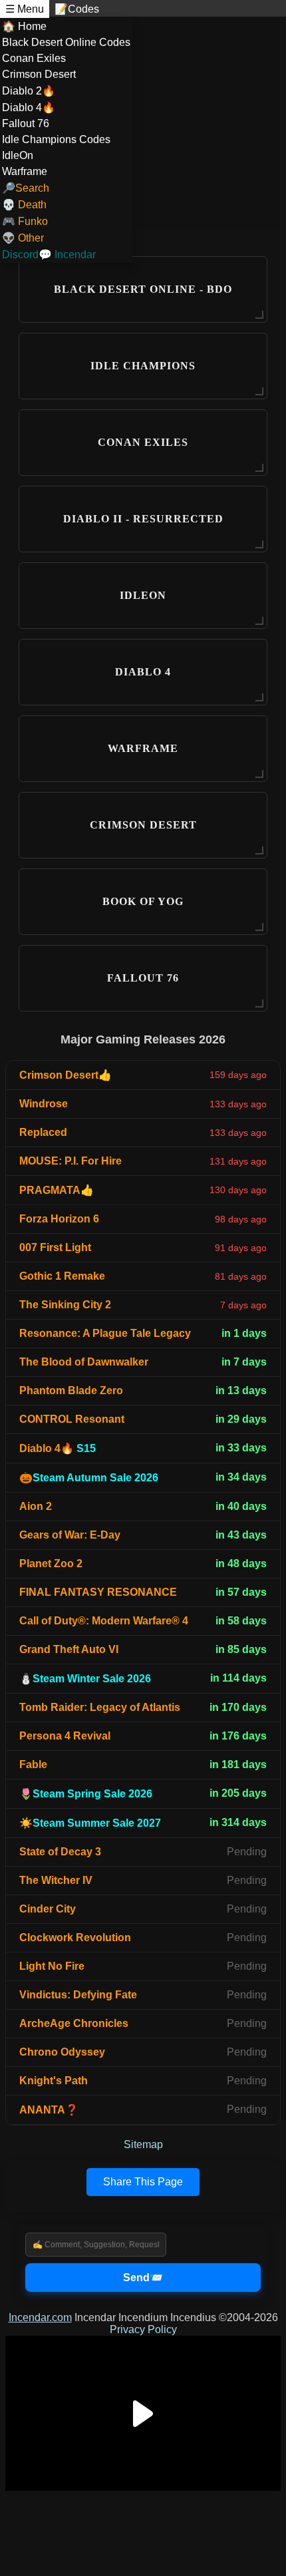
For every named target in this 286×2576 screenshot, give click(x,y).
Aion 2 (36, 1506)
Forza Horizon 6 (59, 1219)
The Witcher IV (56, 1880)
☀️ (90, 1823)
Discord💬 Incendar (49, 255)
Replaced (43, 1132)
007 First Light (55, 1247)
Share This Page (143, 2182)
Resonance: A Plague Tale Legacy (105, 1333)
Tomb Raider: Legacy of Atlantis (100, 1707)
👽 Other (23, 238)
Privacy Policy (143, 2329)
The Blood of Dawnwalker (84, 1362)
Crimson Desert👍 (66, 1075)
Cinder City (48, 1909)
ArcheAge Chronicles (74, 2023)
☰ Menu (25, 9)
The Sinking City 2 (65, 1305)
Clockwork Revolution (75, 1937)
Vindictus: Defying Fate (78, 1995)
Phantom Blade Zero (71, 1390)
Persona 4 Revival (65, 1736)
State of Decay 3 (60, 1852)
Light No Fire (52, 1966)
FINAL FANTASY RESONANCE (98, 1592)
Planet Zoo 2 (51, 1564)
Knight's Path (54, 2081)
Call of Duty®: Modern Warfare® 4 (104, 1621)
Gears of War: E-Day (70, 1535)
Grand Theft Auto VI (69, 1649)
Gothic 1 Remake (62, 1276)
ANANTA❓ (49, 2110)
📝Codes (77, 9)
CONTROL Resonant (72, 1419)
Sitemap (143, 2144)
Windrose (44, 1104)
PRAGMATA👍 (57, 1190)
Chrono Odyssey (62, 2052)
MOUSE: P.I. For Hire (71, 1161)
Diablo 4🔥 (58, 1448)
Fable (33, 1764)
